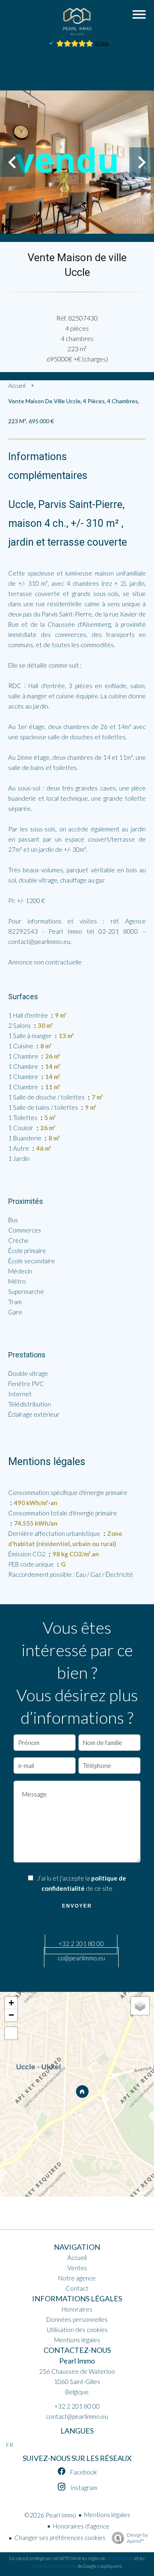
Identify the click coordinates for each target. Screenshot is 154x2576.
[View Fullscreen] (11, 2033)
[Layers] (140, 2006)
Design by (137, 2538)
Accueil (17, 385)
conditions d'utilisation (54, 2566)
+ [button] (11, 2003)
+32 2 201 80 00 (81, 1944)
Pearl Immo (77, 2361)
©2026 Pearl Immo (50, 2515)
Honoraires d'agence (81, 2526)
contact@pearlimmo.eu (77, 2416)
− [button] (11, 2015)
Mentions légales (107, 2515)
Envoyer (77, 1906)
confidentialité (120, 2558)
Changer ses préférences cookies (60, 2538)
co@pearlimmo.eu (81, 1958)
